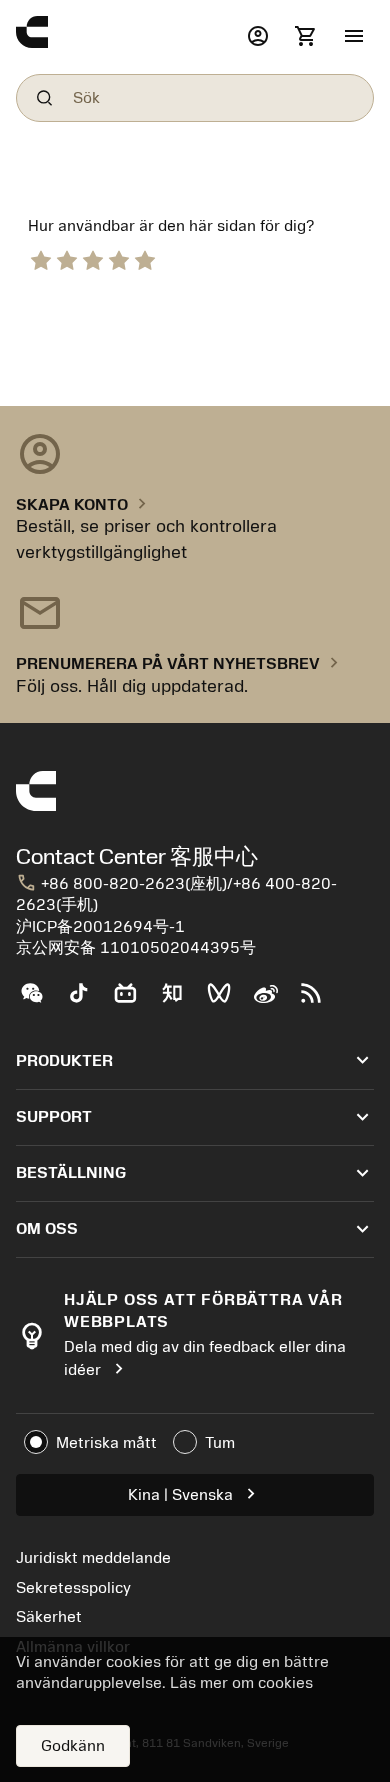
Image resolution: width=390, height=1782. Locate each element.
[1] (41, 258)
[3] (93, 258)
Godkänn (73, 1746)
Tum (220, 1443)
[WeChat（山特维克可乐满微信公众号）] (39, 1001)
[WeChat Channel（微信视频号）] (227, 1001)
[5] (145, 258)
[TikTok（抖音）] (86, 1001)
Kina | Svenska (195, 1493)
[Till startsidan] (127, 37)
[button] (354, 37)
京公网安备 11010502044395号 (136, 948)
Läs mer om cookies (241, 1683)
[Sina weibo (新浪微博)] (273, 1001)
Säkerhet (49, 1617)
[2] (67, 258)
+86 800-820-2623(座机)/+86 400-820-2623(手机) (176, 894)
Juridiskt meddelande (93, 1558)
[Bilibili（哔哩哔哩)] (133, 1001)
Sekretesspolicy (73, 1588)
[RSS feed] (319, 1001)
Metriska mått (106, 1443)
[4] (119, 258)
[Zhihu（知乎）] (180, 1001)
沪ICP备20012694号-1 (100, 927)
